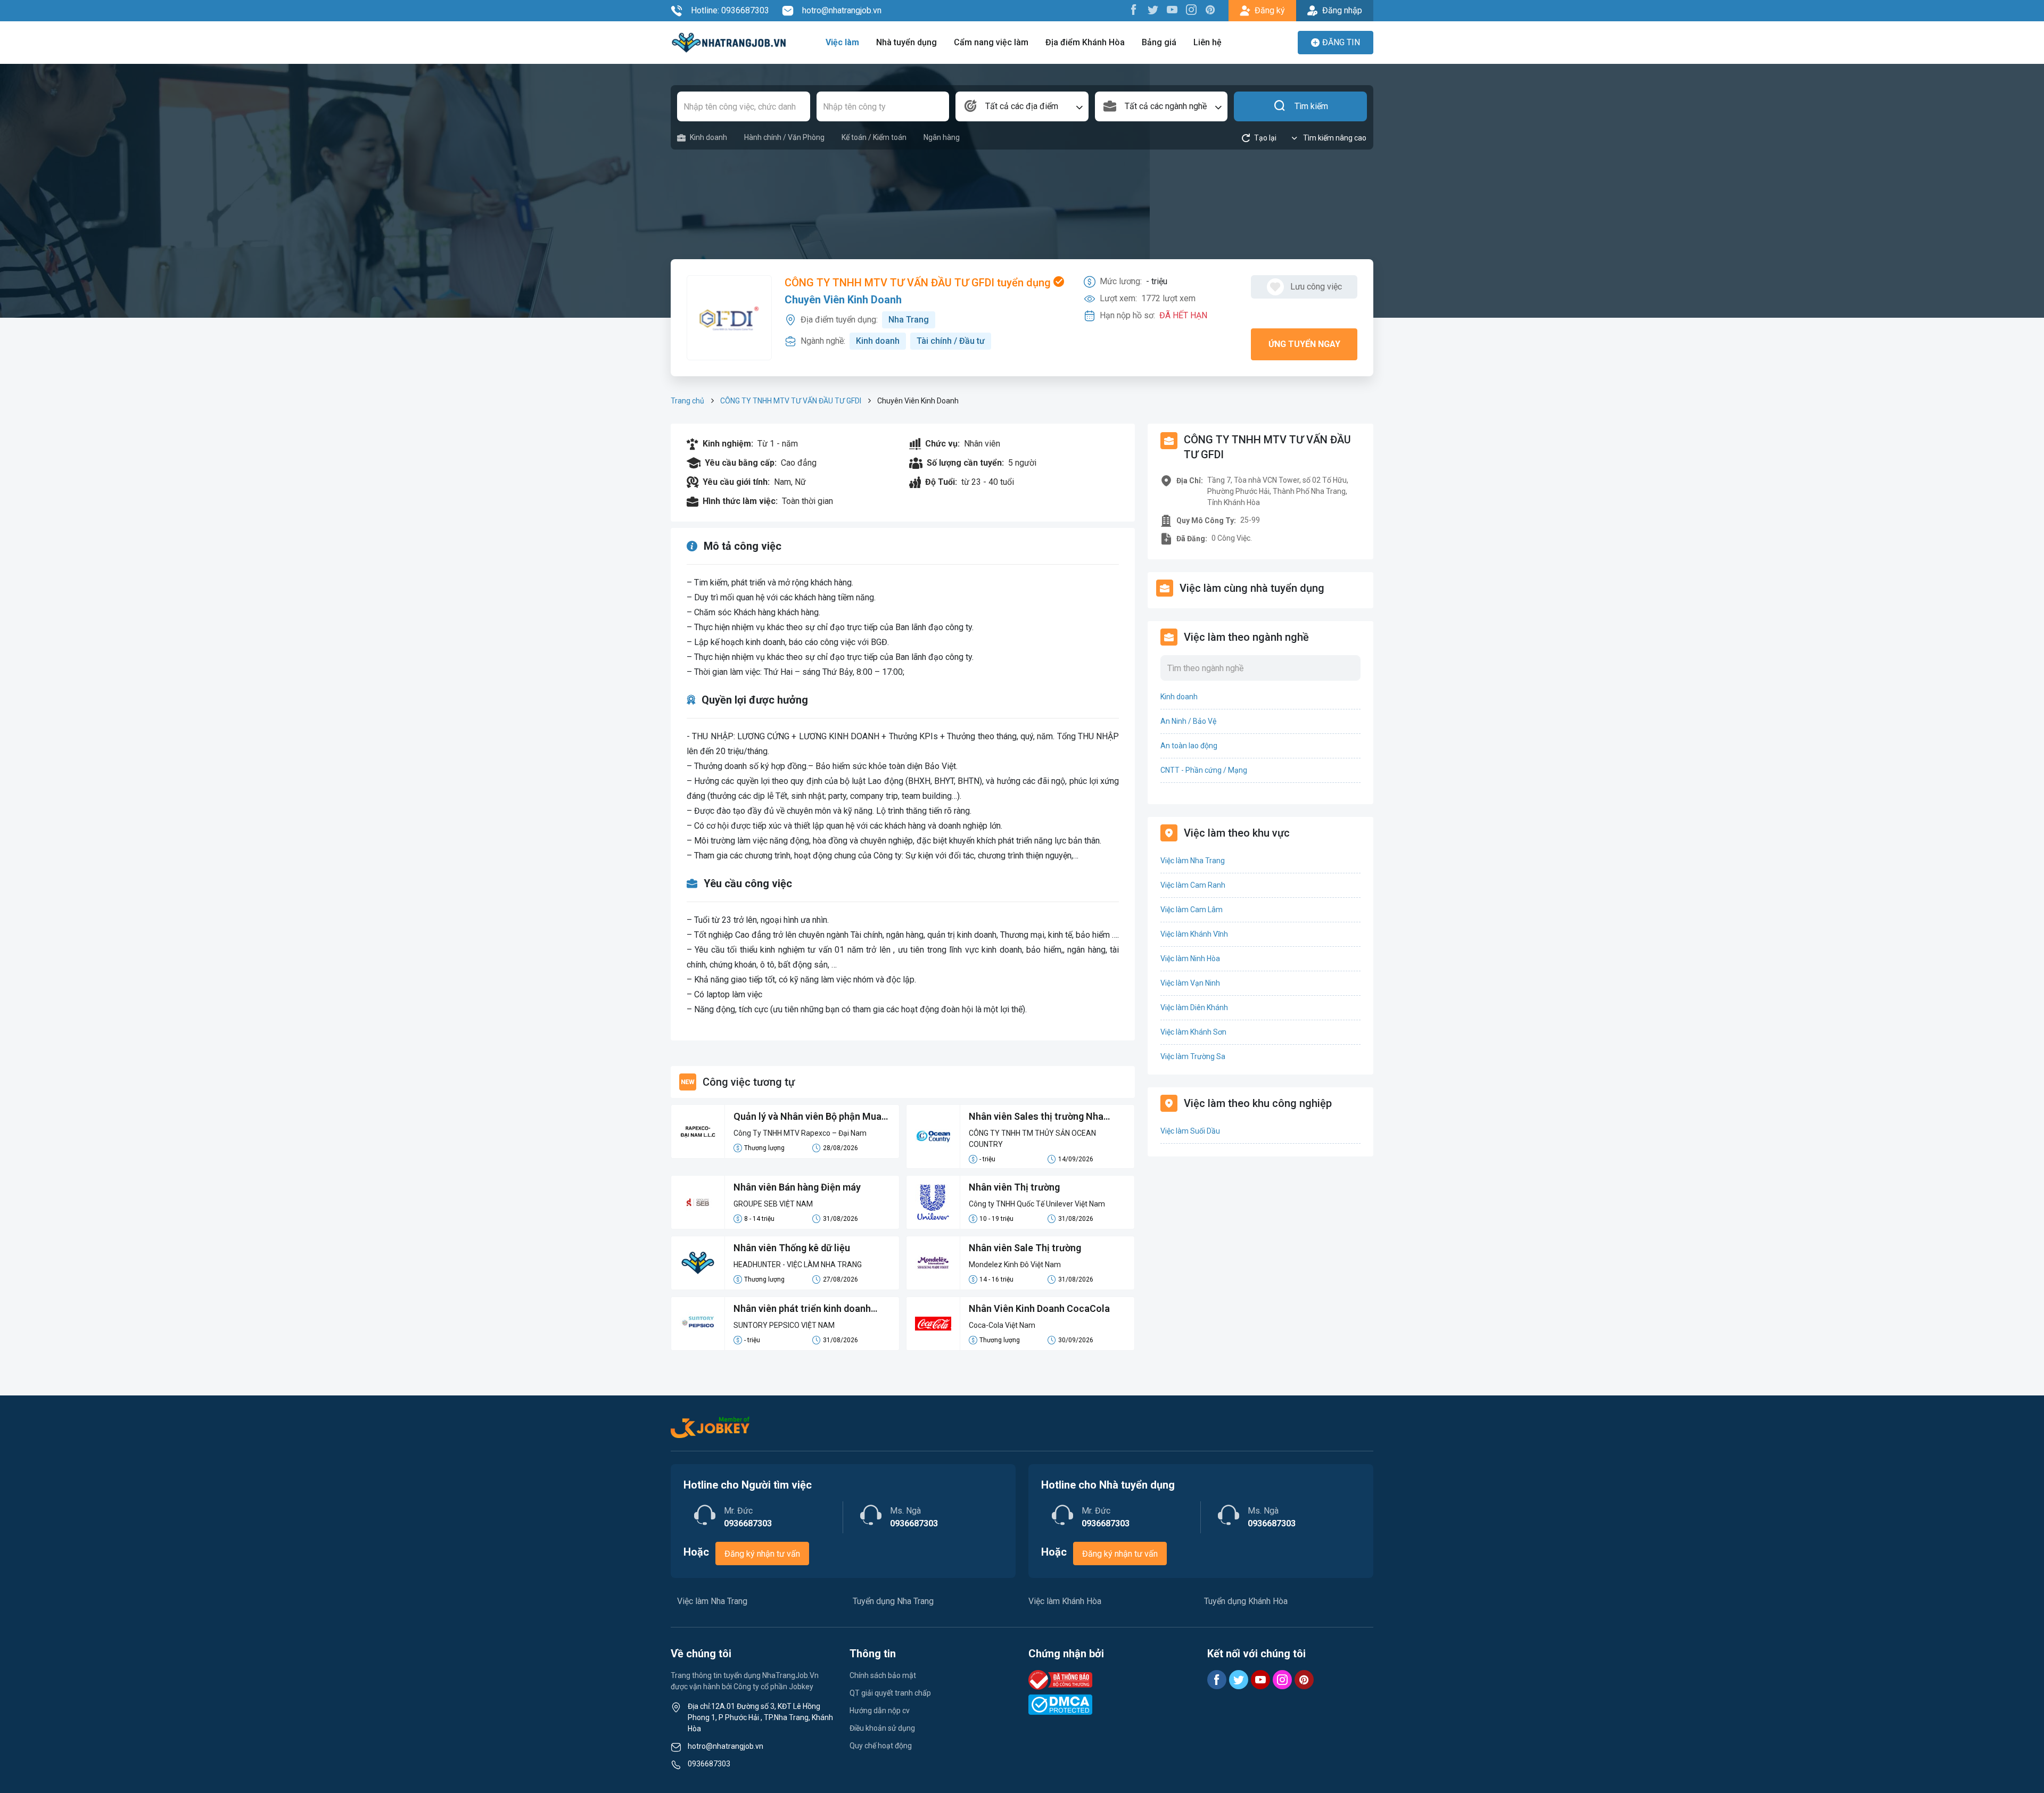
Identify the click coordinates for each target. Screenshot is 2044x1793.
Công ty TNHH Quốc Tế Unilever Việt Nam (1037, 1204)
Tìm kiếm (1311, 106)
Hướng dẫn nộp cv (880, 1711)
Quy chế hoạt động (881, 1746)
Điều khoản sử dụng (882, 1728)
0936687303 (709, 1764)
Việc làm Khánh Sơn (1193, 1032)
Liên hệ (1208, 42)
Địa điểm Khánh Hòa (1085, 42)
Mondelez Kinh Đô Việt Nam (1015, 1265)
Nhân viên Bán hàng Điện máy (797, 1187)
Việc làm (842, 42)
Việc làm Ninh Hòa (1190, 959)
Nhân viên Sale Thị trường (1025, 1248)
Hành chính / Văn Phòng (784, 137)
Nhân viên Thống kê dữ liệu (792, 1248)
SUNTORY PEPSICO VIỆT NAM (784, 1325)
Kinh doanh (708, 137)
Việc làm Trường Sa (1193, 1056)
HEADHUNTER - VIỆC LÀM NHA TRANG (798, 1265)
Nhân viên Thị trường (1014, 1187)
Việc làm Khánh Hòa (1065, 1601)
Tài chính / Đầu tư (951, 341)
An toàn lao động (1189, 746)
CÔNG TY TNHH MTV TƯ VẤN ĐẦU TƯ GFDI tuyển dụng (919, 283)
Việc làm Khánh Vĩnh (1194, 934)
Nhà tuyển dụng (906, 42)
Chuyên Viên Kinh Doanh (843, 300)
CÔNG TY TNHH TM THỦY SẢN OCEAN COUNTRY (1032, 1139)
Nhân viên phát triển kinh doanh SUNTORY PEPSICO (802, 1309)
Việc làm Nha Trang (1193, 861)
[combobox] (1022, 106)
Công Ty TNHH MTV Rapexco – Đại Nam (800, 1133)
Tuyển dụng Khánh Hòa (1246, 1601)
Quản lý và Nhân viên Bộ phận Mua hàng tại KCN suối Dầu (807, 1117)
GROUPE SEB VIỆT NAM (773, 1204)
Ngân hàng (942, 137)
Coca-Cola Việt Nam (1002, 1325)
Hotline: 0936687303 (730, 10)
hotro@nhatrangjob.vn (842, 10)
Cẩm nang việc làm (991, 42)
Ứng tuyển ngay (1304, 344)
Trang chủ (687, 401)
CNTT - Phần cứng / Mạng (1204, 770)
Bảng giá (1159, 42)
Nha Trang (909, 320)
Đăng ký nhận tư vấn (762, 1554)
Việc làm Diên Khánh (1194, 1007)
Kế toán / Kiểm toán (874, 137)
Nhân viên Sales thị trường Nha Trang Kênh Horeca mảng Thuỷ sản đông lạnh (1045, 1117)
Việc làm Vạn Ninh (1190, 983)
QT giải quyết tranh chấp (890, 1693)
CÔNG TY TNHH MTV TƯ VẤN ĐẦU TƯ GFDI (791, 401)
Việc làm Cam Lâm (1192, 910)
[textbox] (1022, 106)
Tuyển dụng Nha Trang (893, 1601)
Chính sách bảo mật (883, 1675)
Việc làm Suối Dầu (1190, 1131)
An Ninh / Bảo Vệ (1188, 721)
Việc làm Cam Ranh (1193, 885)
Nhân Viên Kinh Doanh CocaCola (1039, 1308)
